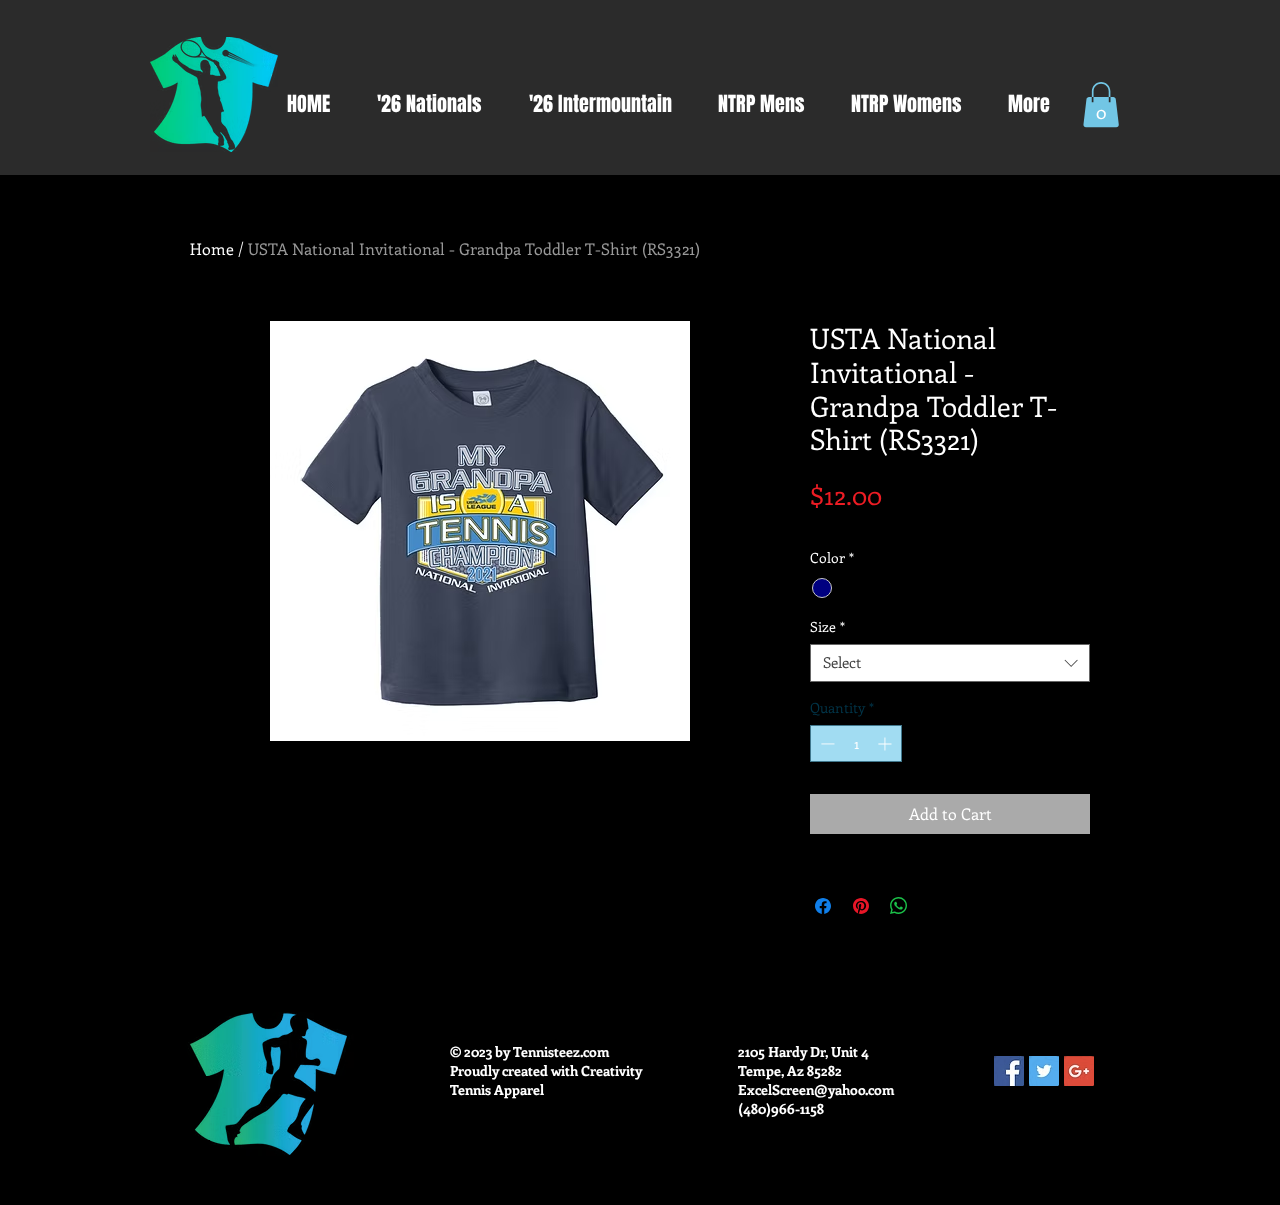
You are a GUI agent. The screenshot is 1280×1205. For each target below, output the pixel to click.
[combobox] (950, 663)
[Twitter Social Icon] (1044, 1071)
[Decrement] (825, 743)
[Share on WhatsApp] (899, 906)
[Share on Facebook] (823, 906)
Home (212, 248)
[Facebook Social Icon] (1009, 1071)
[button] (1101, 104)
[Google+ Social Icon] (1079, 1071)
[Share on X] (937, 906)
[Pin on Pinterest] (861, 906)
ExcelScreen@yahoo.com (816, 1089)
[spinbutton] (856, 743)
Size (827, 627)
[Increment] (886, 743)
